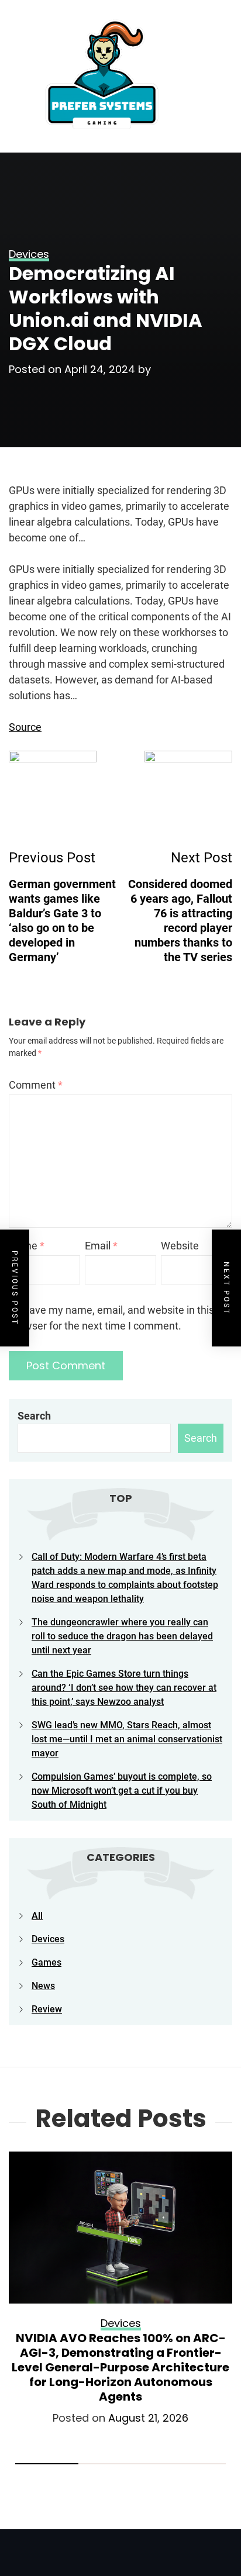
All (37, 1916)
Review (47, 2009)
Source (25, 727)
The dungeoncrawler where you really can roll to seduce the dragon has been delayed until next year (122, 1636)
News (43, 1986)
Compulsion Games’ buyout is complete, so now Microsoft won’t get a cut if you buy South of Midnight (122, 1791)
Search (34, 1416)
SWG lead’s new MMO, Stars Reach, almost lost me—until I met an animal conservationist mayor (127, 1739)
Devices (48, 1939)
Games (47, 1962)
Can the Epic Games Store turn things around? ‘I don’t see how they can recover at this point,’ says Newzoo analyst (124, 1688)
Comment (36, 1085)
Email (101, 1246)
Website (180, 1246)
